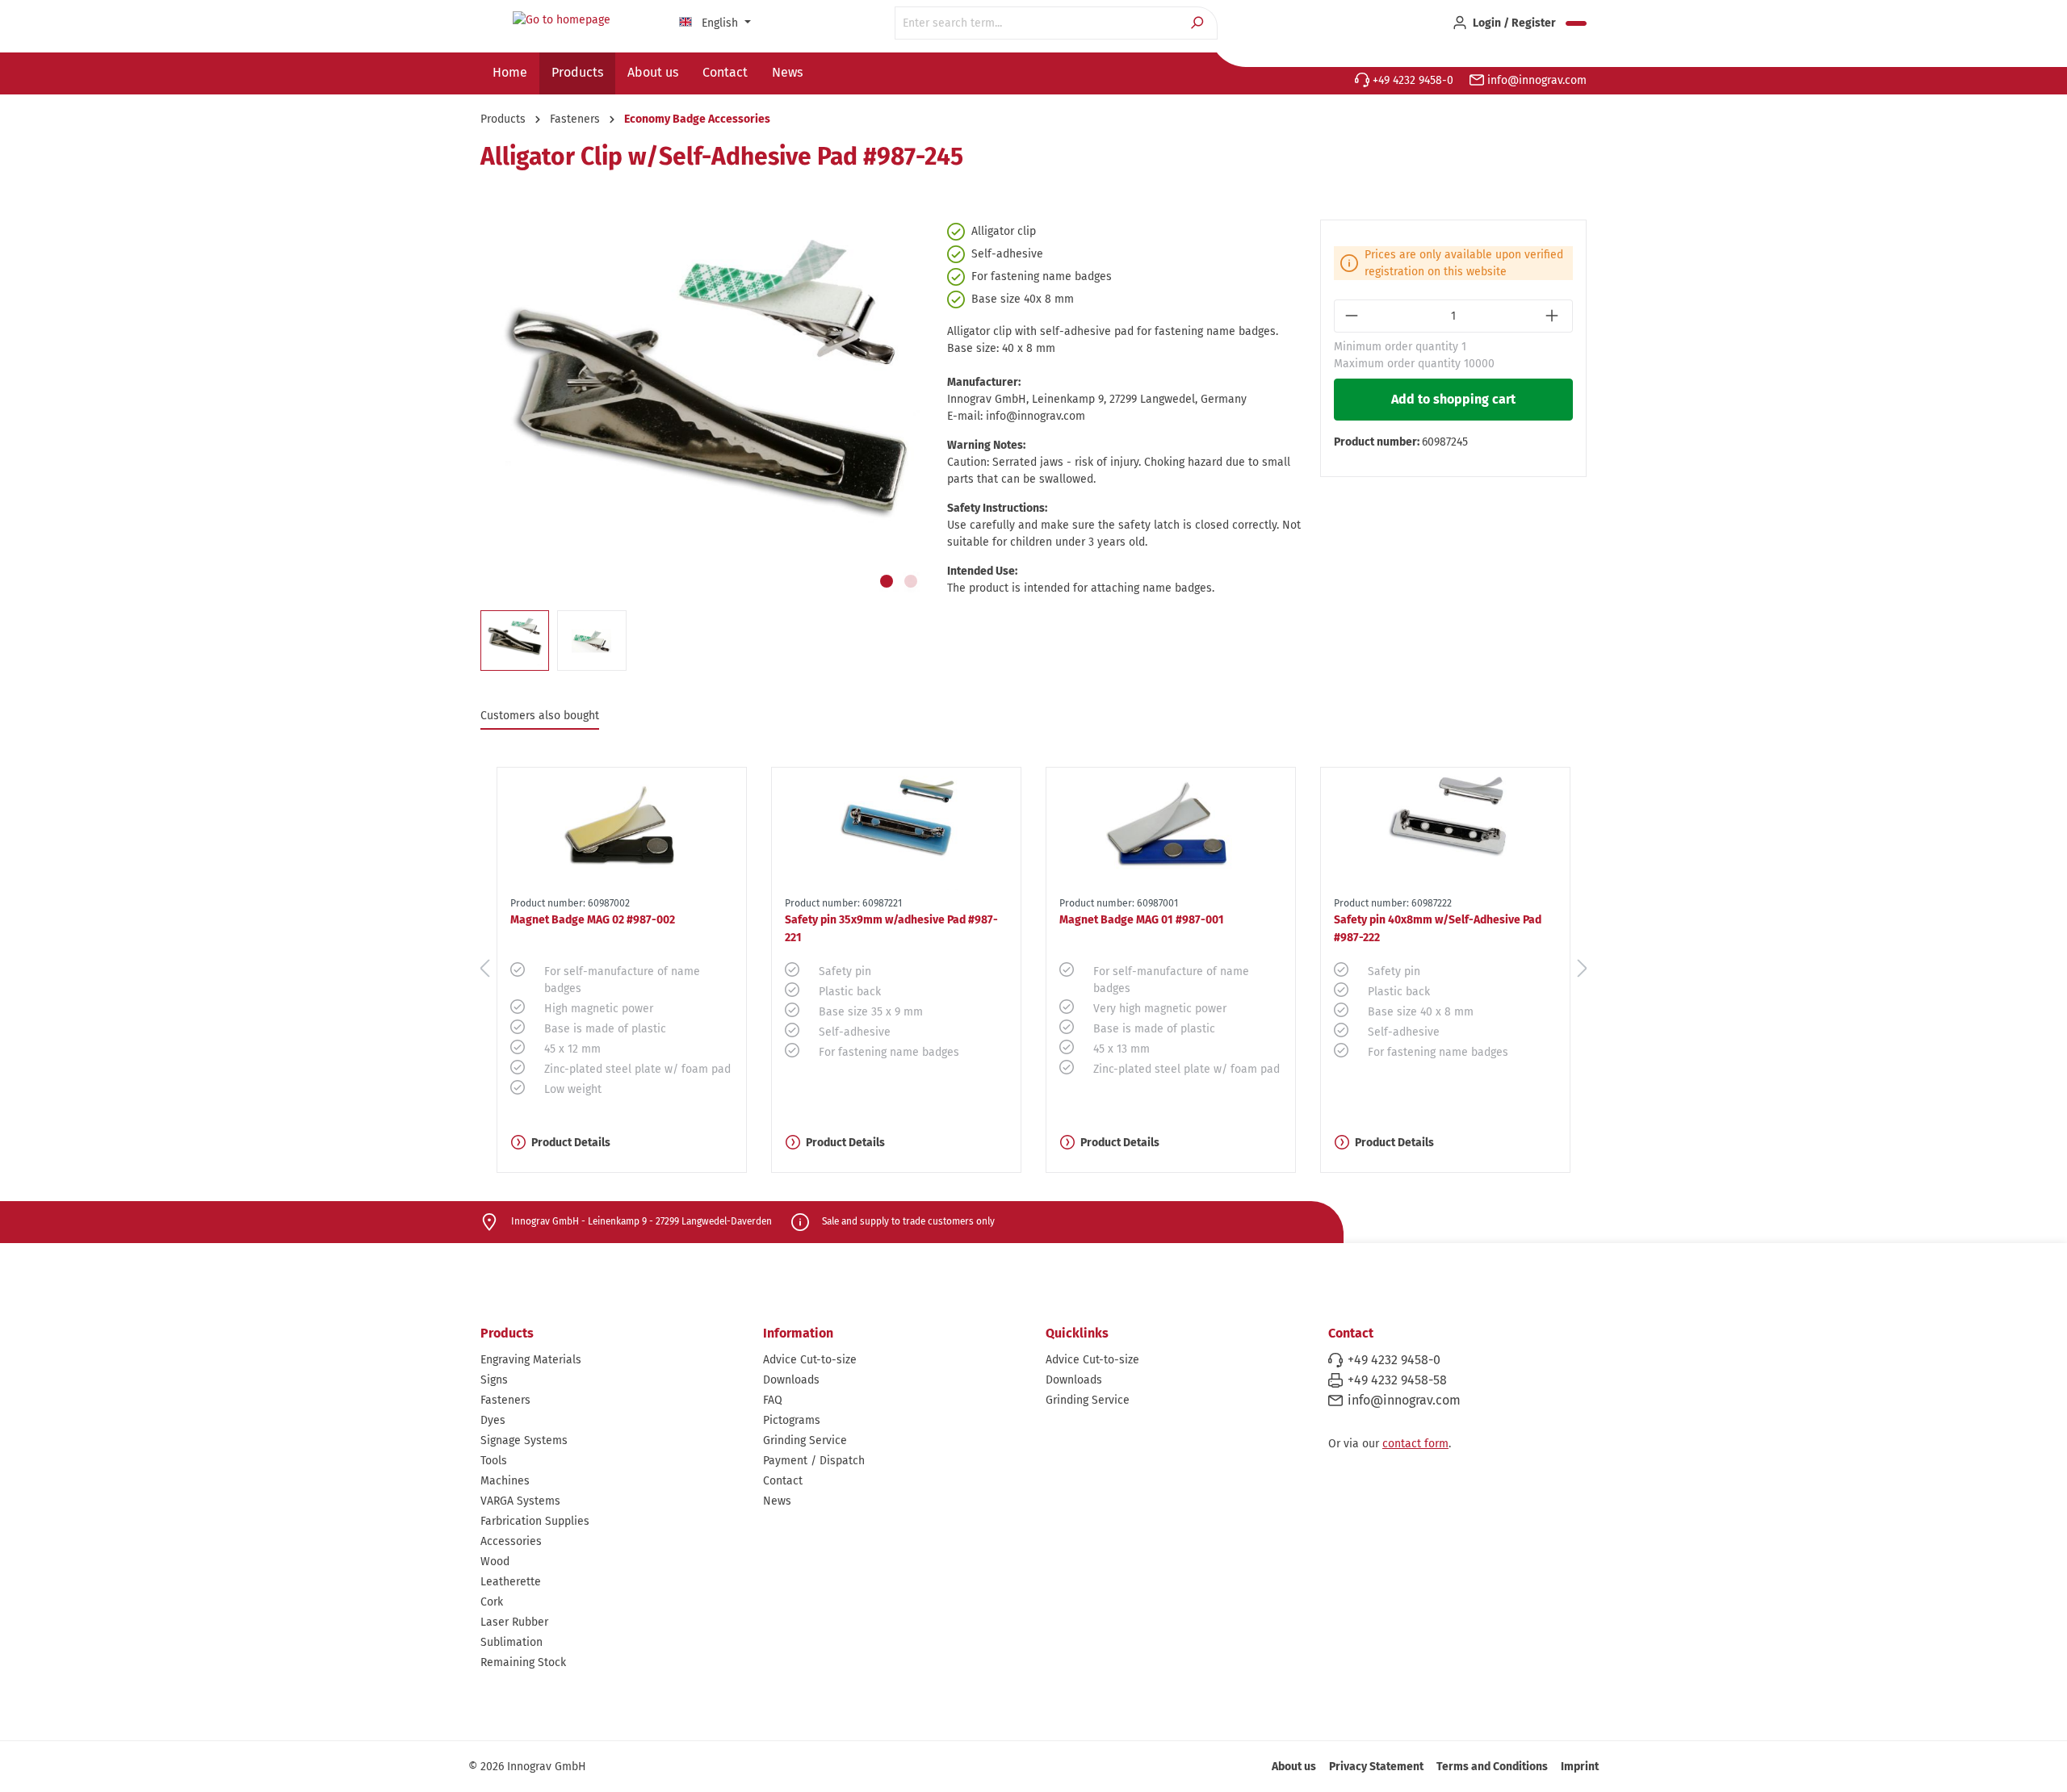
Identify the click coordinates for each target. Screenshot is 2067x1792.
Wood (495, 1562)
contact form (1415, 1444)
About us (1294, 1767)
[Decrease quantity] (1353, 316)
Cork (492, 1602)
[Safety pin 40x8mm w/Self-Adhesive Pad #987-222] (1445, 829)
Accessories (511, 1541)
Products (507, 1333)
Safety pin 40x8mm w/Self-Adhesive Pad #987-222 (1438, 929)
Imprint (1580, 1767)
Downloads (791, 1380)
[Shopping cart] (1576, 23)
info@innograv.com (1535, 80)
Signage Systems (524, 1440)
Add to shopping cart (1453, 399)
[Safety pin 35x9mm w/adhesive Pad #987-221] (896, 829)
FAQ (773, 1400)
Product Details (571, 1143)
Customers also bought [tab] (540, 716)
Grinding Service (805, 1440)
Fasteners (505, 1400)
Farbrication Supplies (535, 1521)
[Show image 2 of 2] (911, 581)
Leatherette (511, 1582)
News (777, 1501)
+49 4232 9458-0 (1411, 80)
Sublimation (512, 1642)
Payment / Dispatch (814, 1461)
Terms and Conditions (1492, 1767)
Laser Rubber (514, 1622)
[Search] (1199, 23)
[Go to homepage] (561, 20)
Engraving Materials (531, 1360)
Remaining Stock (523, 1662)
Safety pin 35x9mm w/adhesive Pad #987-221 (891, 929)
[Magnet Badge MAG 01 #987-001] (1171, 829)
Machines (505, 1481)
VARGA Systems (520, 1501)
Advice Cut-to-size (810, 1360)
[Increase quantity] (1554, 316)
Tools (494, 1461)
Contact (783, 1481)
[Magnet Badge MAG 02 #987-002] (622, 829)
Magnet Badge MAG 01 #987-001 (1142, 920)
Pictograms (792, 1420)
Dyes (493, 1420)
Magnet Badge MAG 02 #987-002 (593, 920)
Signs (494, 1380)
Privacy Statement (1376, 1767)
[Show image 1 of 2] (887, 581)
